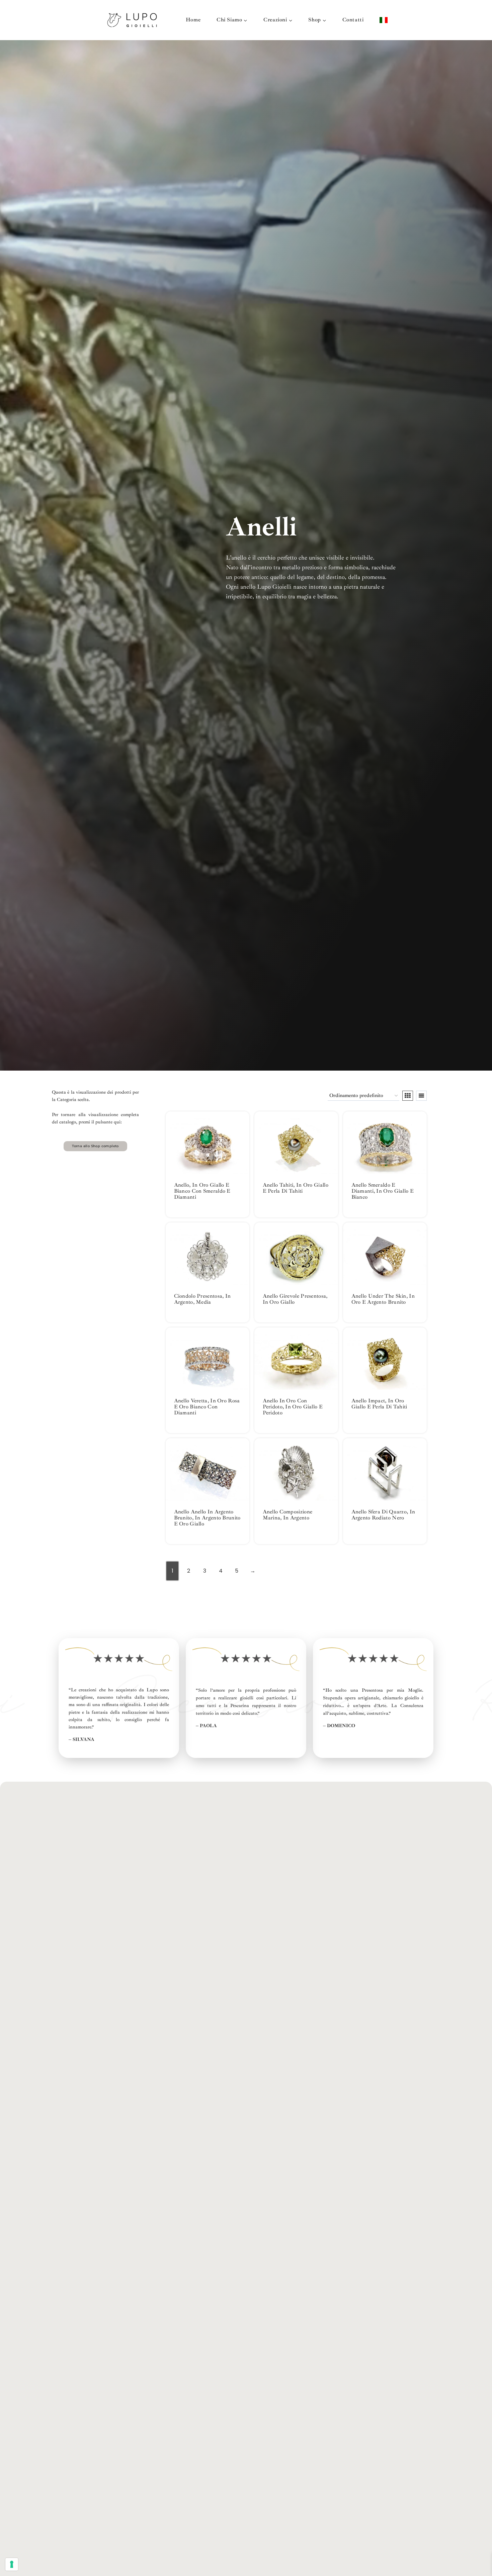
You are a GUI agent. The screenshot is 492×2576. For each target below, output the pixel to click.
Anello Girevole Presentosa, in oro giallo (295, 1299)
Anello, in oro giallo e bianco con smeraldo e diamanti (202, 1191)
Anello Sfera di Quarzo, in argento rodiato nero (383, 1515)
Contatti (353, 20)
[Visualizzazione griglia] (408, 1096)
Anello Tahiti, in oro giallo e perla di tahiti (296, 1188)
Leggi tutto (191, 1217)
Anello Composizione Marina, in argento (288, 1515)
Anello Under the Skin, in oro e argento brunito (383, 1299)
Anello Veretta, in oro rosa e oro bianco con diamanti (207, 1407)
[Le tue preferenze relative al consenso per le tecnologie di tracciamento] (12, 2564)
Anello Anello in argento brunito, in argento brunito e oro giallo (207, 1518)
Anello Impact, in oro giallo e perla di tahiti (379, 1404)
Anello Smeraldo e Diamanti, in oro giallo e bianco (383, 1191)
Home (193, 20)
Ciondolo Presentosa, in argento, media (202, 1299)
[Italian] (384, 20)
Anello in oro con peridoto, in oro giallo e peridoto (293, 1407)
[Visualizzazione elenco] (421, 1096)
